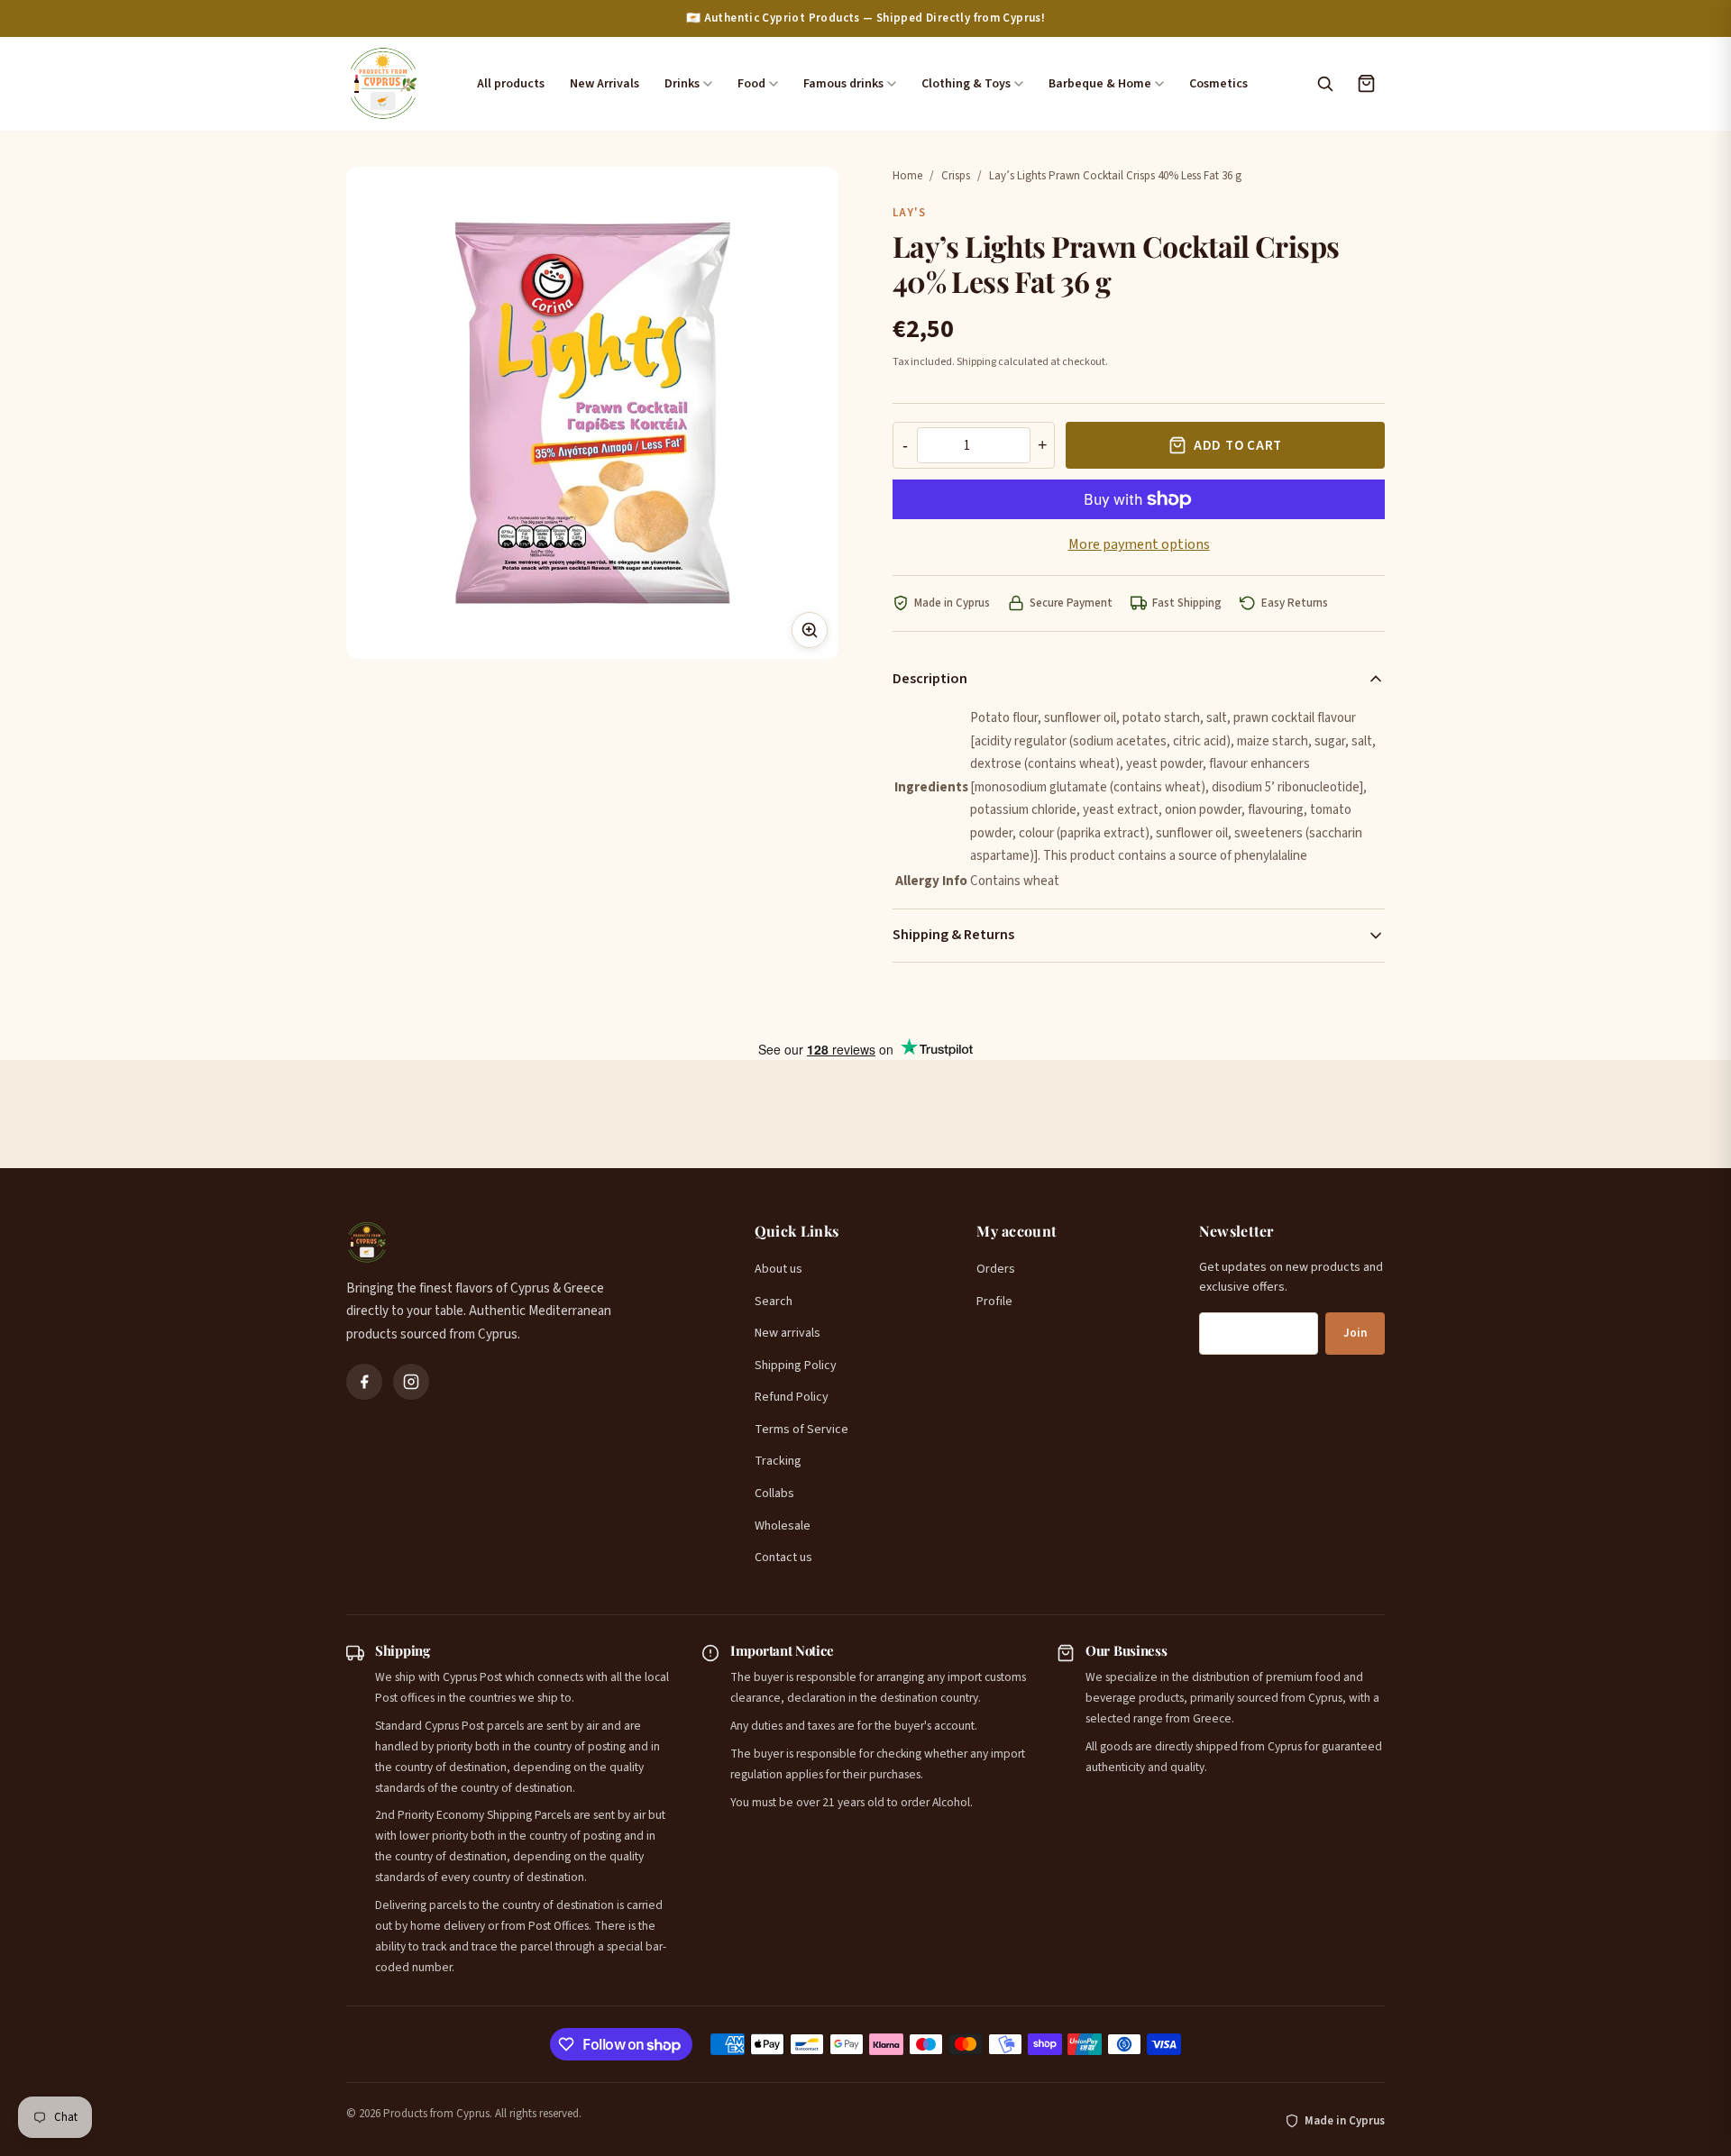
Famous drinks (843, 84)
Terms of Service (801, 1430)
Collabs (774, 1494)
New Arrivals (604, 84)
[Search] (1324, 84)
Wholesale (783, 1526)
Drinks (682, 84)
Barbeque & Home (1100, 84)
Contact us (783, 1558)
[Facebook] (364, 1382)
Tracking (778, 1461)
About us (778, 1269)
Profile (994, 1302)
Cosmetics (1218, 84)
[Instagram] (411, 1382)
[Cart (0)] (1366, 84)
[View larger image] (810, 630)
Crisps (956, 176)
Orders (996, 1269)
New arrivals (788, 1333)
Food (751, 84)
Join (1355, 1333)
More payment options (1139, 544)
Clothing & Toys (966, 84)
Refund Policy (792, 1397)
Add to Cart (1238, 446)
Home (907, 176)
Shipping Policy (796, 1366)
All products (511, 84)
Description (930, 679)
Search (774, 1302)
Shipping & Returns (953, 935)
